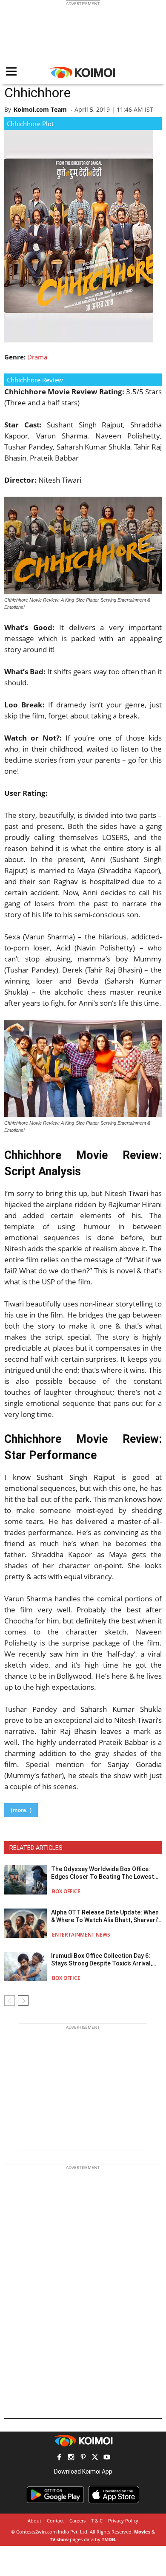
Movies (142, 2532)
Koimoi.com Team (40, 109)
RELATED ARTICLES (36, 1848)
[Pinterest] (83, 2458)
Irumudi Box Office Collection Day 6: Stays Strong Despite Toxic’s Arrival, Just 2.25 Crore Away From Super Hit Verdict (103, 1960)
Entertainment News (81, 1935)
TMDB (108, 2539)
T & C (97, 2521)
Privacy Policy (123, 2521)
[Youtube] (107, 2458)
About (34, 2521)
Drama (37, 357)
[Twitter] (95, 2458)
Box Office (66, 1891)
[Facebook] (59, 2458)
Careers (77, 2521)
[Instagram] (71, 2458)
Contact (55, 2521)
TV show (59, 2539)
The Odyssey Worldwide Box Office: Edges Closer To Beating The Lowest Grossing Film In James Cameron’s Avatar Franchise (103, 1873)
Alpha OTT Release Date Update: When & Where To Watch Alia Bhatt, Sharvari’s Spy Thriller (106, 1916)
